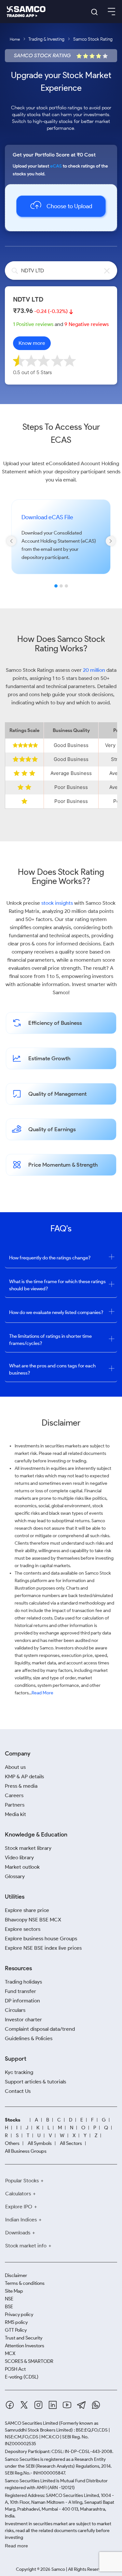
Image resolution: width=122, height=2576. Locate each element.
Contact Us (18, 2091)
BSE (9, 2307)
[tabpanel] (61, 546)
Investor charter (23, 2020)
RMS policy (16, 2322)
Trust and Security (24, 2338)
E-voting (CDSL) (22, 2377)
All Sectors (71, 2143)
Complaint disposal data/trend (40, 2029)
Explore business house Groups (41, 1939)
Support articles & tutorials (35, 2082)
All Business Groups (26, 2151)
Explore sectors (23, 1929)
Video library (19, 1857)
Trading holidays (23, 1982)
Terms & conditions (25, 2283)
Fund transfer (20, 1991)
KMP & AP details (24, 1776)
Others (12, 2143)
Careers (14, 1795)
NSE (9, 2299)
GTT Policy (16, 2330)
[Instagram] (38, 2405)
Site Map (14, 2291)
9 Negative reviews (87, 324)
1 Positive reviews (33, 324)
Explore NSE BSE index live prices (43, 1948)
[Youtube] (67, 2405)
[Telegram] (81, 2405)
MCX (10, 2353)
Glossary (15, 1876)
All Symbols (40, 2143)
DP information (22, 2001)
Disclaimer (16, 2275)
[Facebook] (10, 2405)
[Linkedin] (53, 2405)
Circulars (15, 2010)
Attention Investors (25, 2346)
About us (15, 1767)
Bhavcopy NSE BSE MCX (33, 1920)
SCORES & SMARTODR (29, 2361)
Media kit (15, 1814)
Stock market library (28, 1848)
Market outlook (22, 1867)
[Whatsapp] (96, 2405)
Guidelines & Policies (29, 2038)
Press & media (21, 1786)
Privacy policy (19, 2314)
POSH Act (15, 2369)
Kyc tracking (19, 2072)
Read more (16, 2546)
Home (15, 39)
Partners (15, 1805)
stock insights (57, 903)
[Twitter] (24, 2405)
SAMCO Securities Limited (31, 2423)
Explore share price (27, 1910)
